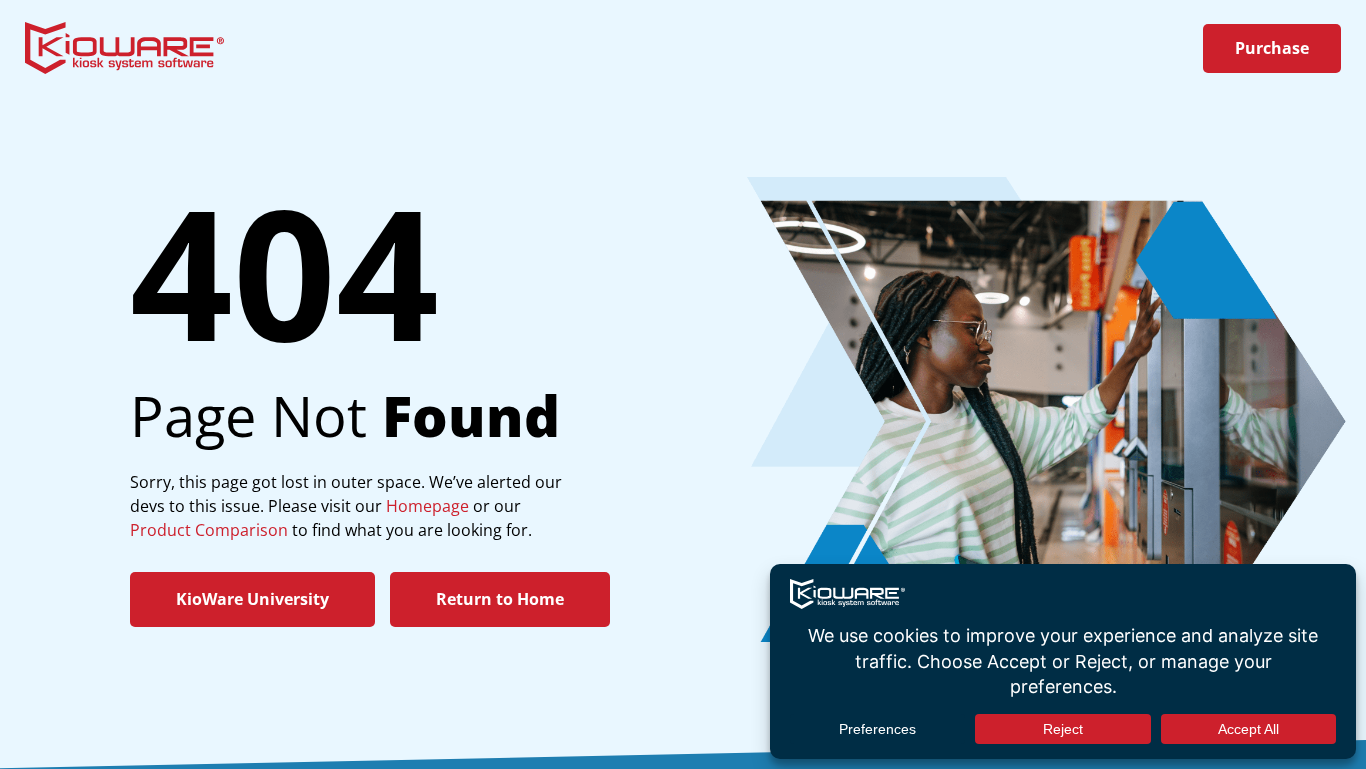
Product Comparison (209, 530)
